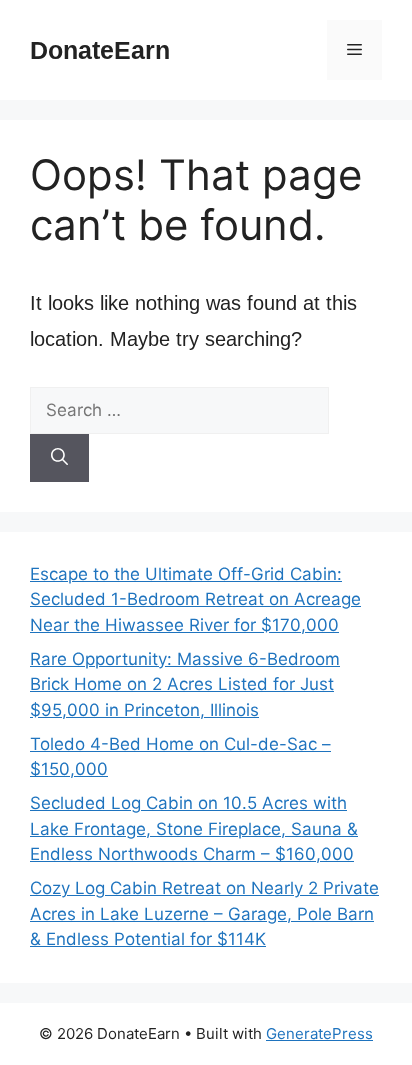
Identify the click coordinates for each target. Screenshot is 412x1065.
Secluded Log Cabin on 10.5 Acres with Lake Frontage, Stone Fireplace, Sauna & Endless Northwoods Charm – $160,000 (194, 828)
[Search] (59, 458)
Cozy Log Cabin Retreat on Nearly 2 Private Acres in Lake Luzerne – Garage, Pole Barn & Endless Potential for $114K (204, 913)
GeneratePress (319, 1033)
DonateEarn (100, 50)
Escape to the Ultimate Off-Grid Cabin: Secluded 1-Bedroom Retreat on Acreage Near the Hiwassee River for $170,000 (195, 599)
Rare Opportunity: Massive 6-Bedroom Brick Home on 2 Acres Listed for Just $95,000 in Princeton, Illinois (185, 684)
